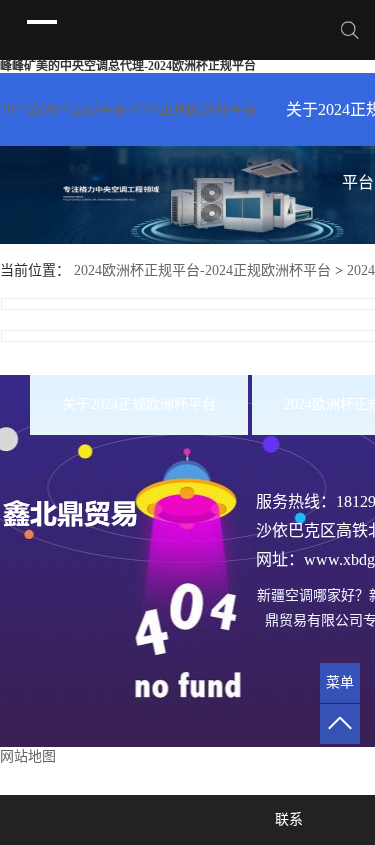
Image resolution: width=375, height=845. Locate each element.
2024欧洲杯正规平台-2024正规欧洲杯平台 (128, 109)
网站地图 (28, 756)
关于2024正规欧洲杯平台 (139, 404)
